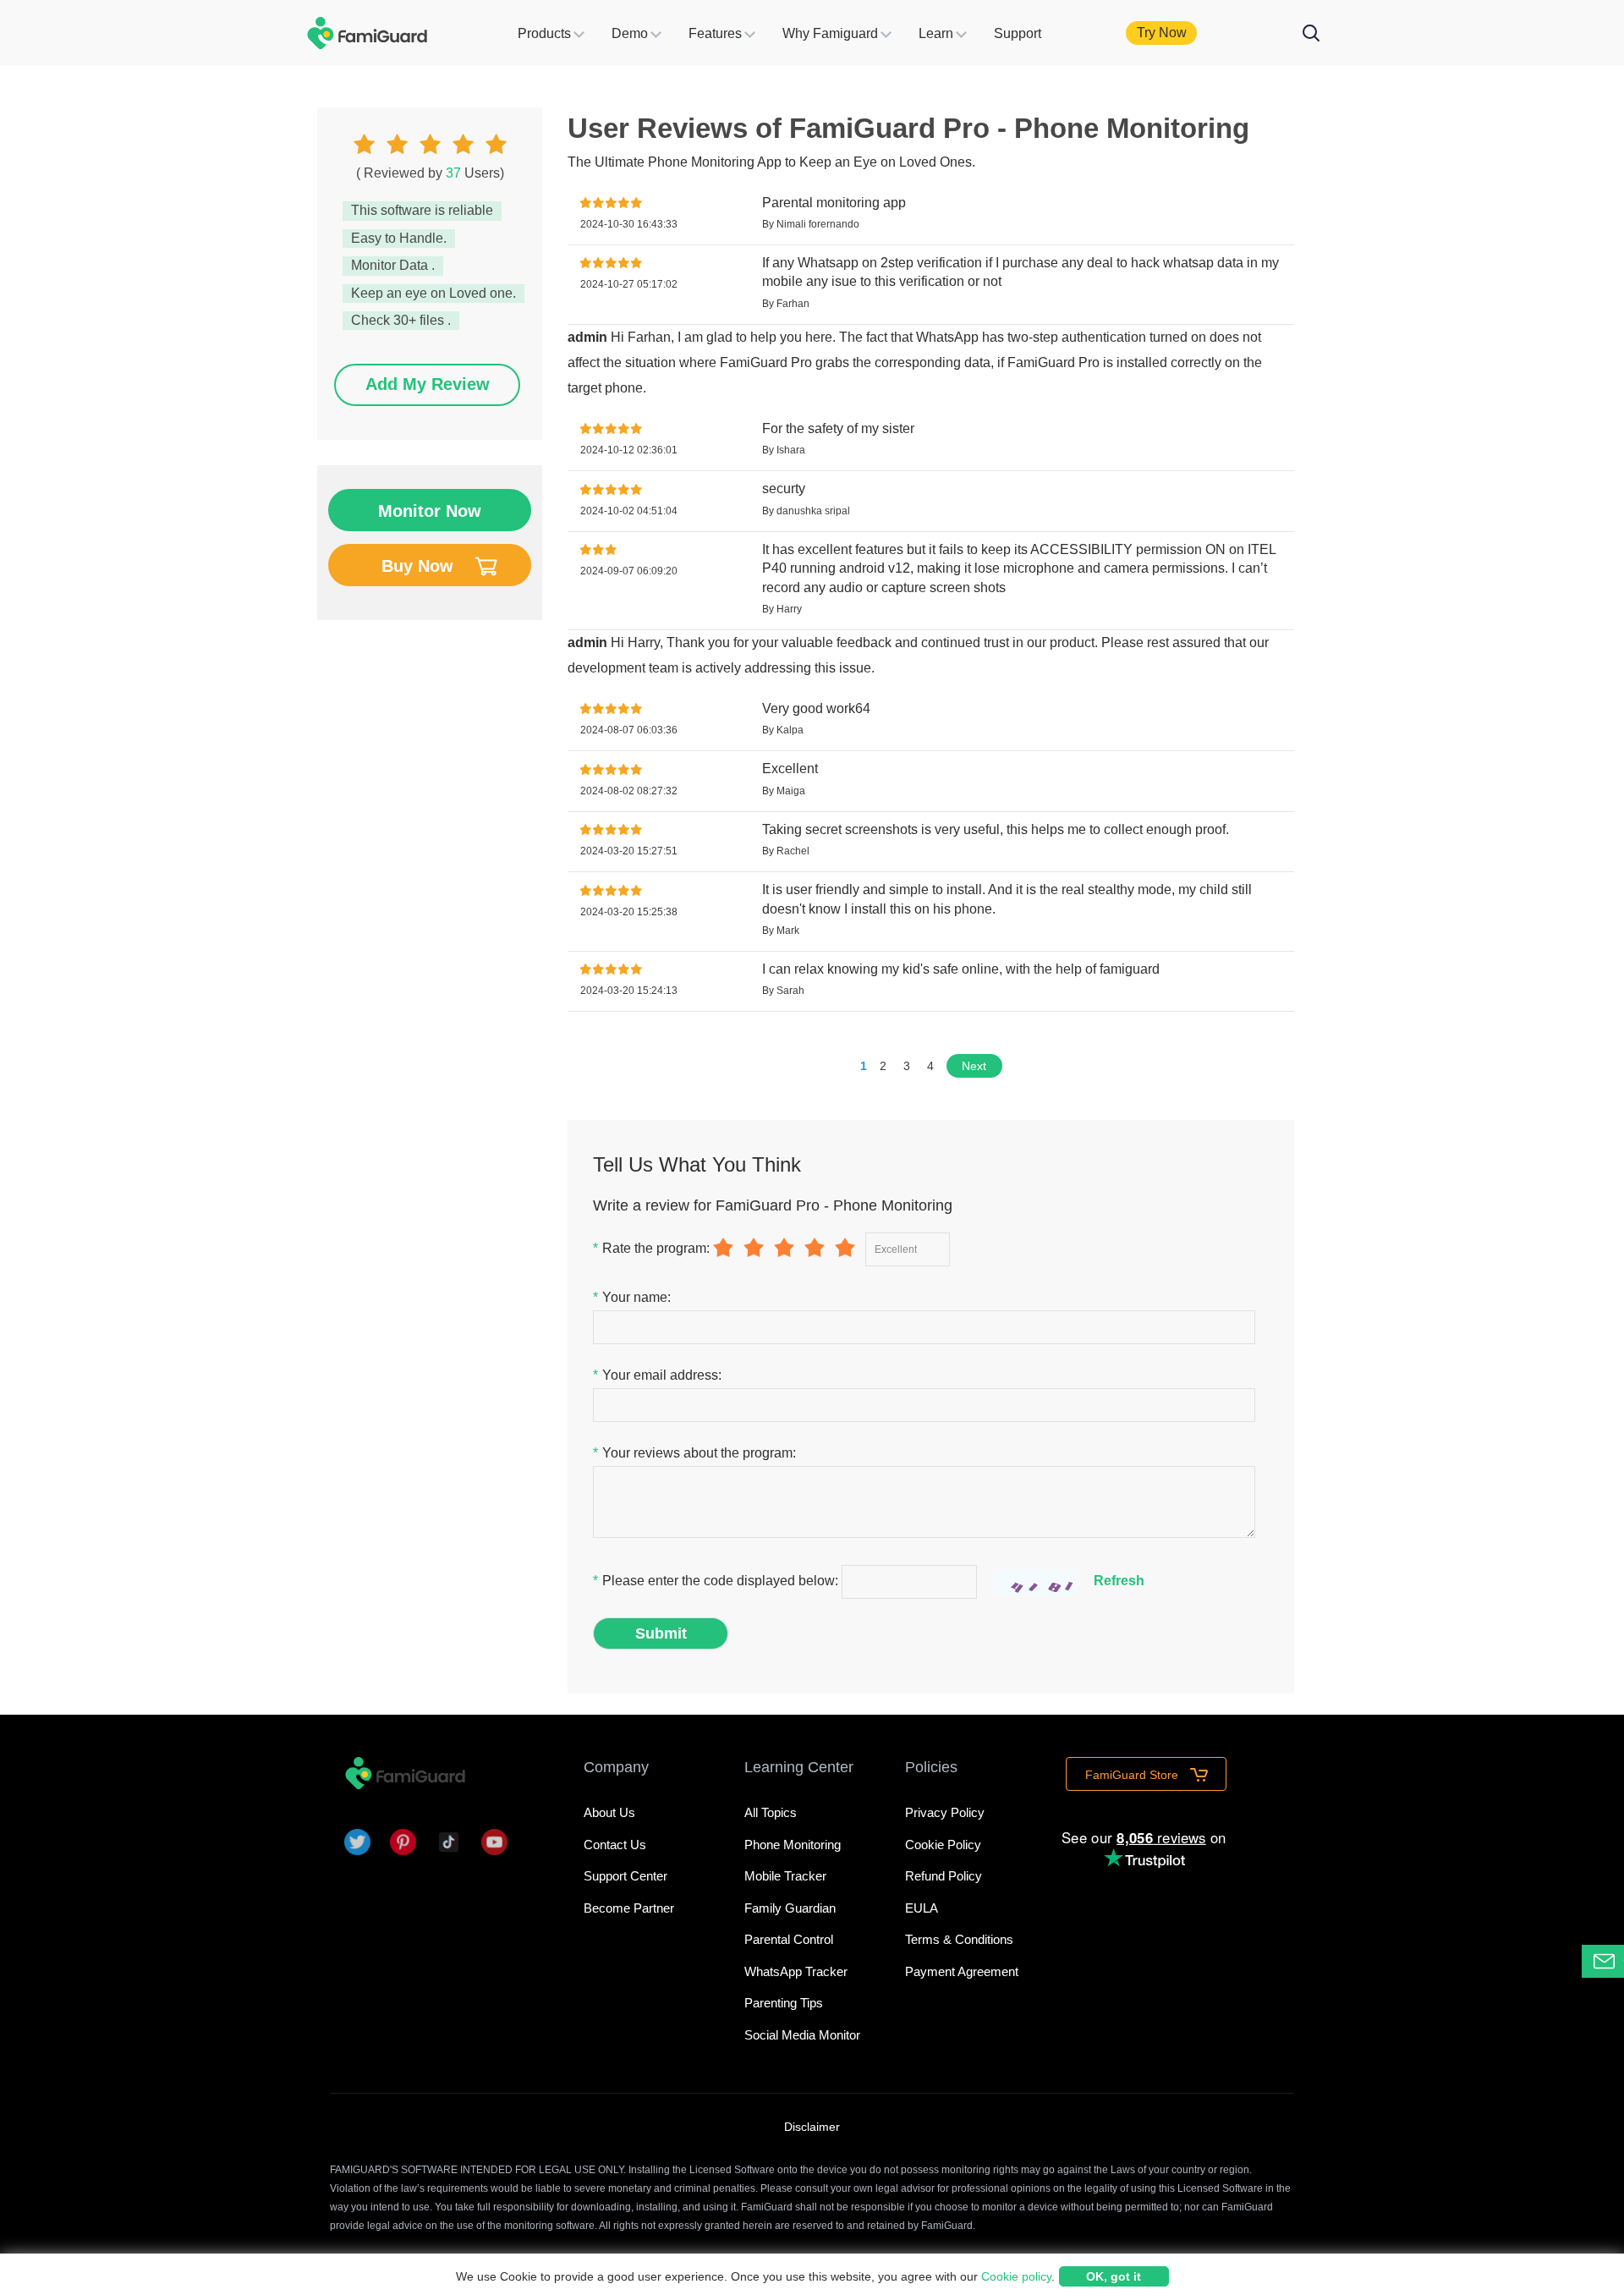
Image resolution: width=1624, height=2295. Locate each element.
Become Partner (629, 1908)
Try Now (1162, 33)
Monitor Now (430, 511)
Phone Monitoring (793, 1845)
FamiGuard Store (1133, 1775)
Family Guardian (790, 1908)
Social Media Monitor (802, 2035)
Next (974, 1066)
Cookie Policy (943, 1845)
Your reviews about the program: (694, 1453)
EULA (922, 1908)
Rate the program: (651, 1248)
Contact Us (615, 1845)
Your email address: (657, 1375)
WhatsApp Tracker (796, 1971)
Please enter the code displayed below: (717, 1581)
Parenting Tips (784, 2003)
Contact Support (1624, 1960)
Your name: (632, 1297)
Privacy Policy (945, 1812)
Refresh (1119, 1581)
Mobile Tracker (785, 1876)
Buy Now (417, 566)
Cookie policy (1016, 2276)
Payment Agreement (962, 1971)
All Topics (771, 1812)
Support (1018, 33)
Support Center (625, 1876)
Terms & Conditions (959, 1939)
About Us (609, 1812)
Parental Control (789, 1939)
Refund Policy (944, 1876)
